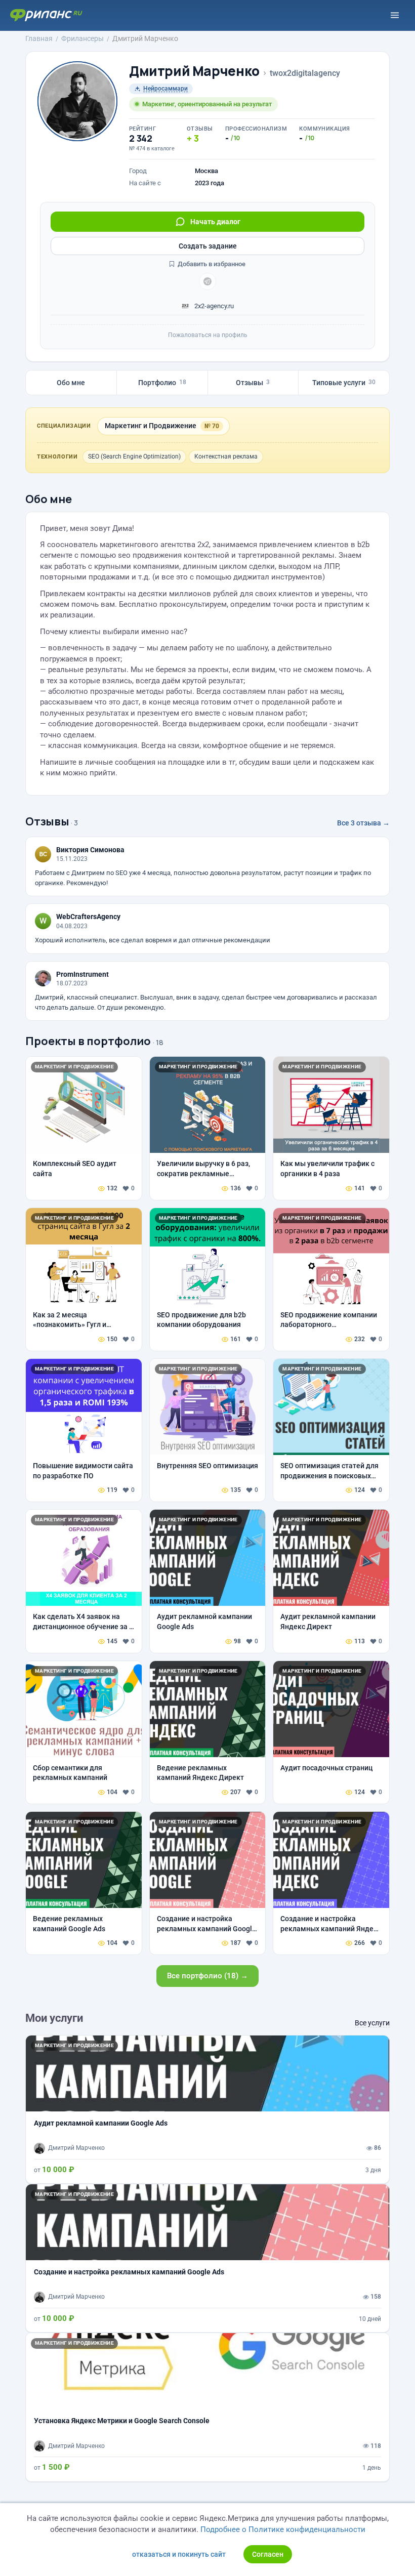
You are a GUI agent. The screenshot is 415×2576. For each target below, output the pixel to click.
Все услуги (372, 2023)
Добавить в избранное (211, 264)
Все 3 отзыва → (363, 823)
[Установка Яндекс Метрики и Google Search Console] (207, 2407)
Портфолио (162, 383)
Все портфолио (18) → (207, 1976)
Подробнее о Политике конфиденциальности (283, 2529)
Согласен (268, 2554)
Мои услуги (54, 2018)
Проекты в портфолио (88, 1041)
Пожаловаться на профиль (208, 335)
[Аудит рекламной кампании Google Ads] (207, 2109)
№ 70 (212, 426)
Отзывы (253, 383)
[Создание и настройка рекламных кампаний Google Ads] (207, 2258)
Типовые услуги (344, 383)
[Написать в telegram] (207, 281)
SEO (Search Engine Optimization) (134, 456)
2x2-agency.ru (213, 306)
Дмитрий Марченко (194, 71)
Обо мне (71, 383)
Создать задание (208, 246)
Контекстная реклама (226, 456)
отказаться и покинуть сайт (179, 2554)
